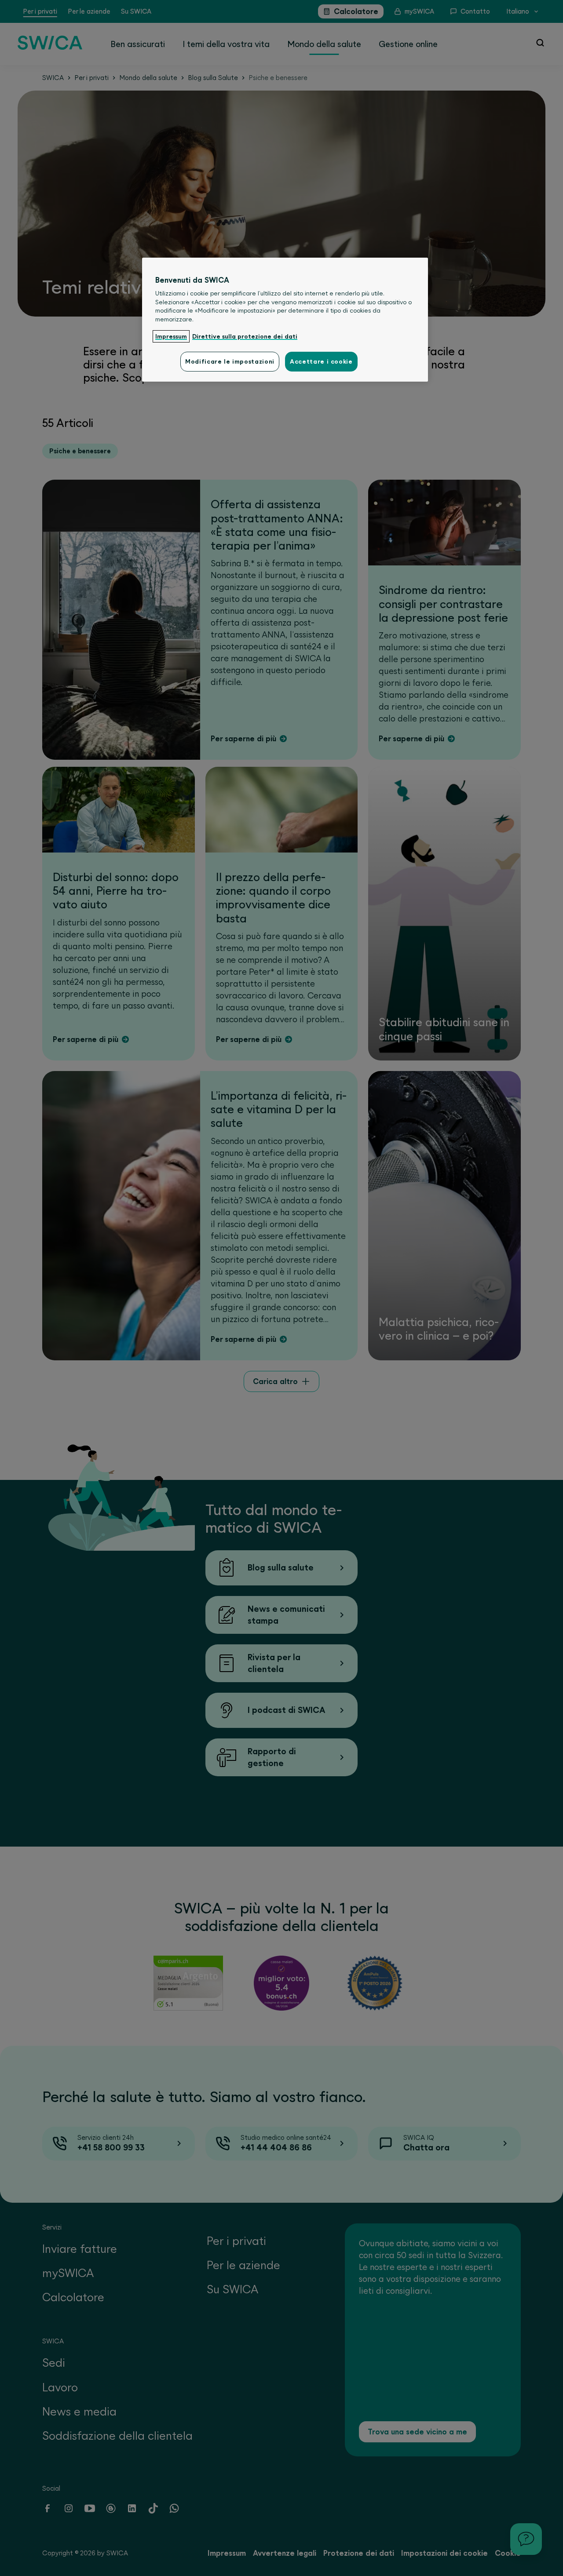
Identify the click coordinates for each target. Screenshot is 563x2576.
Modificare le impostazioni (230, 361)
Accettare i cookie (321, 361)
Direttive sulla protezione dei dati (245, 336)
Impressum (171, 336)
